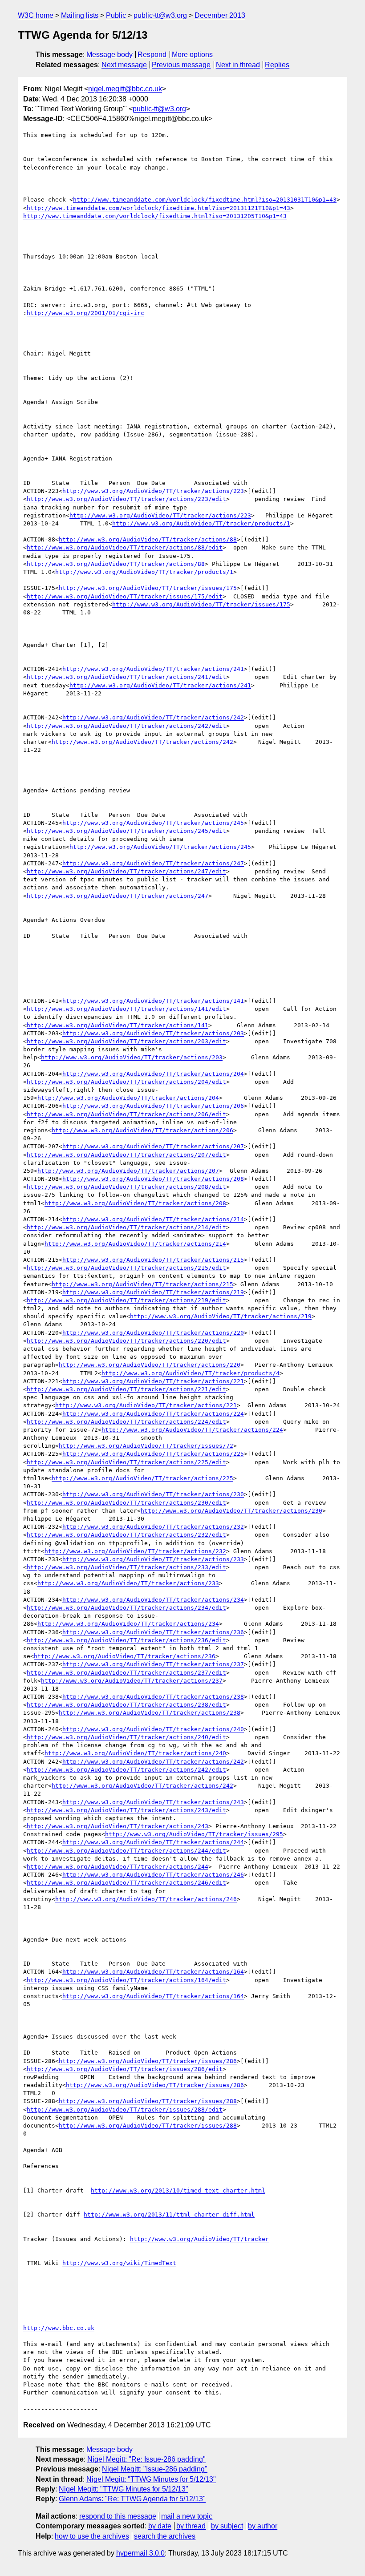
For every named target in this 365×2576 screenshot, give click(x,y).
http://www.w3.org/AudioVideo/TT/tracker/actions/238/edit (126, 1705)
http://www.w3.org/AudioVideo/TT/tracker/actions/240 (153, 1729)
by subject (227, 2526)
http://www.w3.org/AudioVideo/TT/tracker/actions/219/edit (126, 1300)
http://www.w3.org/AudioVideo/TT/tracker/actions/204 (153, 1074)
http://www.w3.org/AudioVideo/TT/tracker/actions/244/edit (126, 1851)
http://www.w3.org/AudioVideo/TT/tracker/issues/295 (194, 1834)
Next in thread (238, 65)
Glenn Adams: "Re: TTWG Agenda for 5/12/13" (132, 2499)
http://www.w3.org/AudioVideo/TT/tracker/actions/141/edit (126, 1009)
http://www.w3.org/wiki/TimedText (119, 2263)
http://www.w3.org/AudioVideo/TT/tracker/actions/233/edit (126, 1567)
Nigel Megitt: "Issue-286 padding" (155, 2469)
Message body (109, 55)
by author (263, 2526)
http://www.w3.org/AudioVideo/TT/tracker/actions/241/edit (126, 677)
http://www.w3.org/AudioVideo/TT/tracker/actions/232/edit (126, 1535)
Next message (124, 65)
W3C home (36, 15)
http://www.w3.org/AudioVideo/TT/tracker (199, 2239)
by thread (191, 2526)
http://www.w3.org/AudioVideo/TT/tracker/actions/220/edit (126, 1341)
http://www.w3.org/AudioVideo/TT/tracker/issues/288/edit (125, 2110)
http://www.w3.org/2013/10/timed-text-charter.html (178, 2190)
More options (192, 55)
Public (116, 15)
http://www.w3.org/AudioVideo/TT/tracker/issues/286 (148, 2061)
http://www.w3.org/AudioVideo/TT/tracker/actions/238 (153, 1697)
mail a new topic (187, 2516)
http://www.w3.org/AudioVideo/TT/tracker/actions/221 (153, 1381)
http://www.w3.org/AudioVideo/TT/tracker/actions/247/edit (126, 871)
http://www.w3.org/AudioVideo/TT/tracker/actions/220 (153, 1333)
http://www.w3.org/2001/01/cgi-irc (85, 313)
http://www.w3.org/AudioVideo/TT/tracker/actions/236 (153, 1632)
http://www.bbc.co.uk (59, 2328)
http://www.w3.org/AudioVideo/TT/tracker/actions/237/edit (126, 1673)
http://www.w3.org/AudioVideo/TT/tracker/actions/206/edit (126, 1114)
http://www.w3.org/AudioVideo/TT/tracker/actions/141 (153, 1001)
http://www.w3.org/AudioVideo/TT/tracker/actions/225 (153, 1454)
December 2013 (220, 15)
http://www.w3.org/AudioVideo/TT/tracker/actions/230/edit (126, 1503)
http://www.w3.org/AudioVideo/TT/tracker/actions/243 (153, 1802)
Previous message (181, 65)
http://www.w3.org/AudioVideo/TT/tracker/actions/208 (153, 1179)
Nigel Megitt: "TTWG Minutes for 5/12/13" (151, 2479)
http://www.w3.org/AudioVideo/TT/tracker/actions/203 (153, 1033)
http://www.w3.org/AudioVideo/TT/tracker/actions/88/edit (125, 547)
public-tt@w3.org (160, 15)
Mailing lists (80, 15)
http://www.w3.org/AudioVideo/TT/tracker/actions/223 (153, 491)
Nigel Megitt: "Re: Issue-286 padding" (146, 2459)
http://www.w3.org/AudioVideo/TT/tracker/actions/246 (153, 1875)
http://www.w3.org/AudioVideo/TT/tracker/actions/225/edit (126, 1462)
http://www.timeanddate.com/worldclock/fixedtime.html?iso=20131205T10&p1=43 (155, 216)
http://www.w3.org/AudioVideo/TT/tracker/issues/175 (148, 588)
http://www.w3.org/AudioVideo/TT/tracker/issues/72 (146, 1446)
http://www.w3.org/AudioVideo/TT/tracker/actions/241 (153, 669)
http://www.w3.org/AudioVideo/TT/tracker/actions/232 (153, 1527)
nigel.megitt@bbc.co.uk (125, 89)
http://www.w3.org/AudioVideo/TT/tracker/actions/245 (153, 823)
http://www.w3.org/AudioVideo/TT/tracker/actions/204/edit (126, 1082)
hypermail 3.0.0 (140, 2553)
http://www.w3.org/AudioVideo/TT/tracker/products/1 (201, 523)
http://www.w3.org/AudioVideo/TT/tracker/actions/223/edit (126, 499)
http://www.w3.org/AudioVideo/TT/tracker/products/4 (191, 1373)
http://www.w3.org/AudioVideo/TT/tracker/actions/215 (153, 1260)
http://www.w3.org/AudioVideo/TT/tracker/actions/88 (148, 539)
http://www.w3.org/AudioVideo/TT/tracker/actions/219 (153, 1292)
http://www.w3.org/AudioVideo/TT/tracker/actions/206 (153, 1106)
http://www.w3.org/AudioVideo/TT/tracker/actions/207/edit (126, 1155)
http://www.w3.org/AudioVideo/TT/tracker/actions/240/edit (126, 1737)
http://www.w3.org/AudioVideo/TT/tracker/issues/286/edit (125, 2069)
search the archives (165, 2536)
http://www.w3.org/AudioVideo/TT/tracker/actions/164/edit (126, 1980)
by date (160, 2526)
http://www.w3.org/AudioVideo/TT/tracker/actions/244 (153, 1842)
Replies (277, 65)
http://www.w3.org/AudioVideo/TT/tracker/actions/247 (153, 863)
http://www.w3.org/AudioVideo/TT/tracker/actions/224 (153, 1414)
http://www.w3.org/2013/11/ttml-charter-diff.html (169, 2215)
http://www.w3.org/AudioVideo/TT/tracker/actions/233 (153, 1559)
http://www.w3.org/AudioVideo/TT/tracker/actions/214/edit (126, 1227)
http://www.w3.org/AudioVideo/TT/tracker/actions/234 (153, 1600)
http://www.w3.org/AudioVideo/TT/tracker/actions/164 (153, 1972)
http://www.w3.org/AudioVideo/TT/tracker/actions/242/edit (126, 726)
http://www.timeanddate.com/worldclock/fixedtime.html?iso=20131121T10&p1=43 (158, 208)
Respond (152, 55)
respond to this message (118, 2516)
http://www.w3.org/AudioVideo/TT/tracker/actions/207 (153, 1146)
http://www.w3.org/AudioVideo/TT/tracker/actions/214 (153, 1219)
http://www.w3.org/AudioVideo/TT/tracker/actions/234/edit (126, 1608)
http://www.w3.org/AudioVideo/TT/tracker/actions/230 (153, 1494)
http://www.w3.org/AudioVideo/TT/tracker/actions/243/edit (126, 1810)
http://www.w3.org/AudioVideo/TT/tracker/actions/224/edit (126, 1422)
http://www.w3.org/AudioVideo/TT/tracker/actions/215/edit (126, 1268)
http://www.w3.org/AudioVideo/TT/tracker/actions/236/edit (126, 1640)
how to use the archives (92, 2536)
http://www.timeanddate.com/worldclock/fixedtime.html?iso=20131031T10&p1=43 (205, 200)
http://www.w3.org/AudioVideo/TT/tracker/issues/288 (148, 2101)
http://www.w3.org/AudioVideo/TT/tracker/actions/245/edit (126, 831)
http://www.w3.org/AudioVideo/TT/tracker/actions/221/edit (126, 1389)
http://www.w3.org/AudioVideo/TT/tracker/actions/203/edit (126, 1041)
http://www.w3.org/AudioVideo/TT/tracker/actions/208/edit (126, 1187)
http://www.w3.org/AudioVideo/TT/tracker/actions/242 (153, 717)
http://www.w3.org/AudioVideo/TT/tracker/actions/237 (153, 1664)
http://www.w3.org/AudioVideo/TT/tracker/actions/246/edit (126, 1883)
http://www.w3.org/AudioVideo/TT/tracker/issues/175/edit (125, 596)
